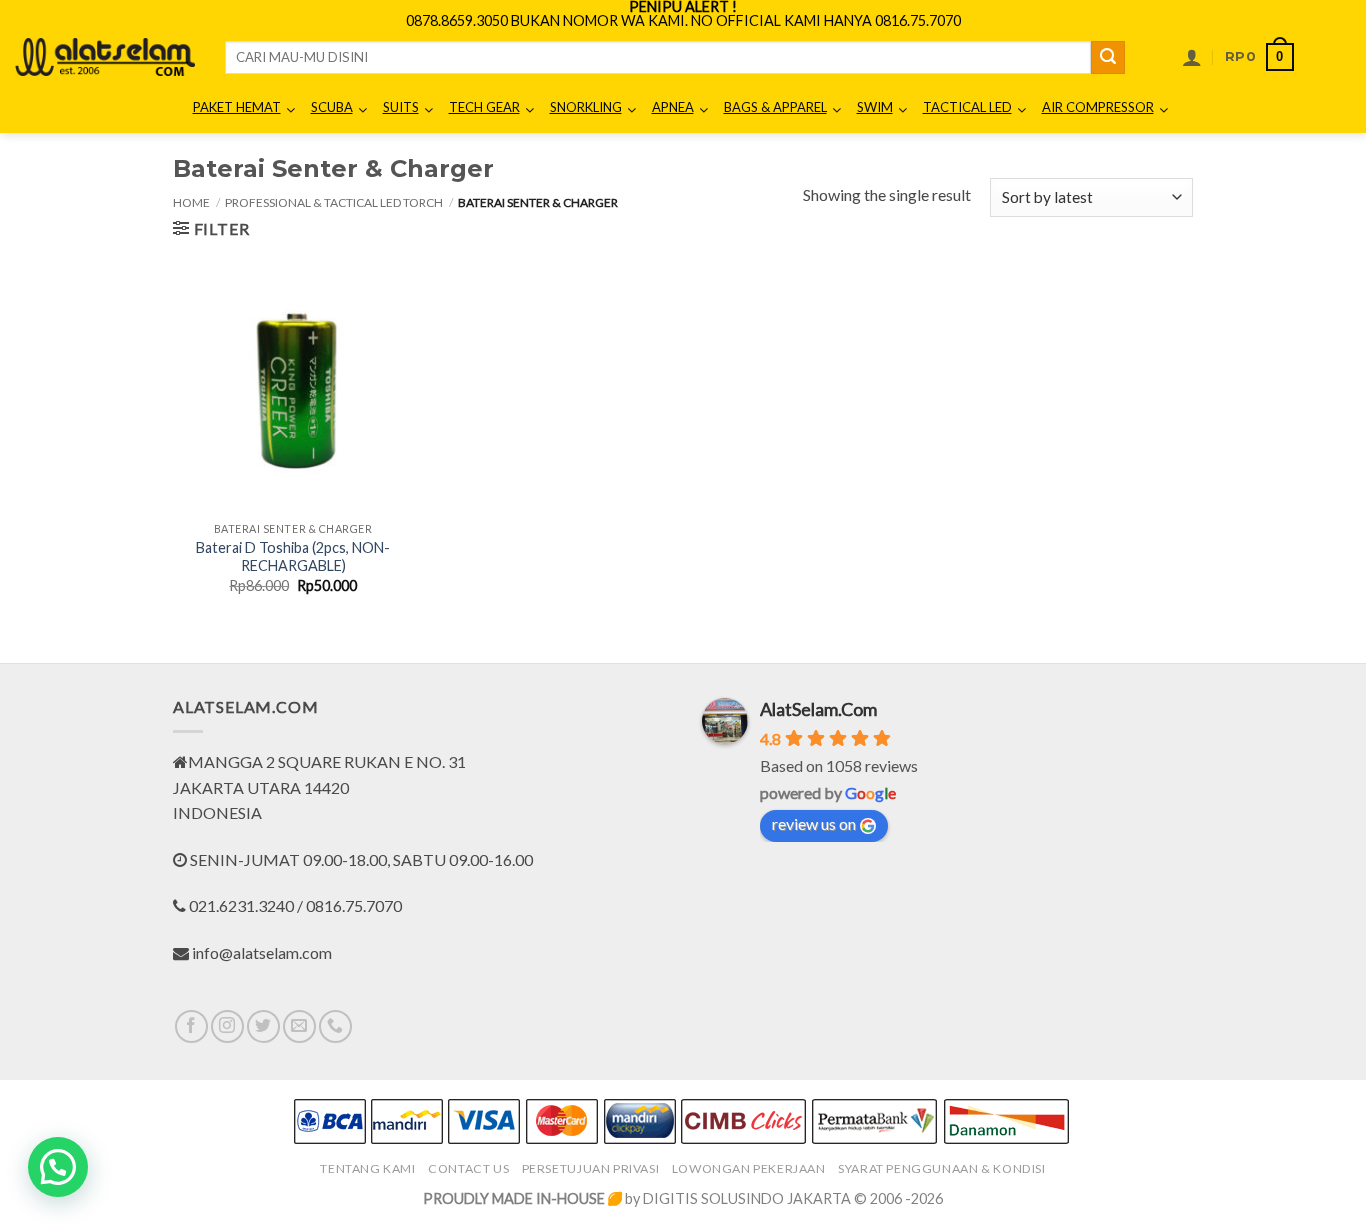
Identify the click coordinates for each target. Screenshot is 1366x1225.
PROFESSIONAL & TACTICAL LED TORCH (334, 202)
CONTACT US (468, 1168)
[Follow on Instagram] (227, 1026)
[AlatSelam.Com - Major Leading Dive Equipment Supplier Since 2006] (105, 57)
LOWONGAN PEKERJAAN (749, 1168)
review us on (814, 823)
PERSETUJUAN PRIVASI (591, 1168)
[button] (1192, 57)
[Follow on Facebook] (191, 1026)
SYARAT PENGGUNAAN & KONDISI (942, 1168)
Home (191, 202)
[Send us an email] (299, 1026)
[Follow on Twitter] (263, 1026)
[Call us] (335, 1026)
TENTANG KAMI (367, 1168)
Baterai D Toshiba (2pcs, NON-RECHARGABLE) (293, 557)
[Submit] (1108, 58)
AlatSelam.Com (818, 709)
